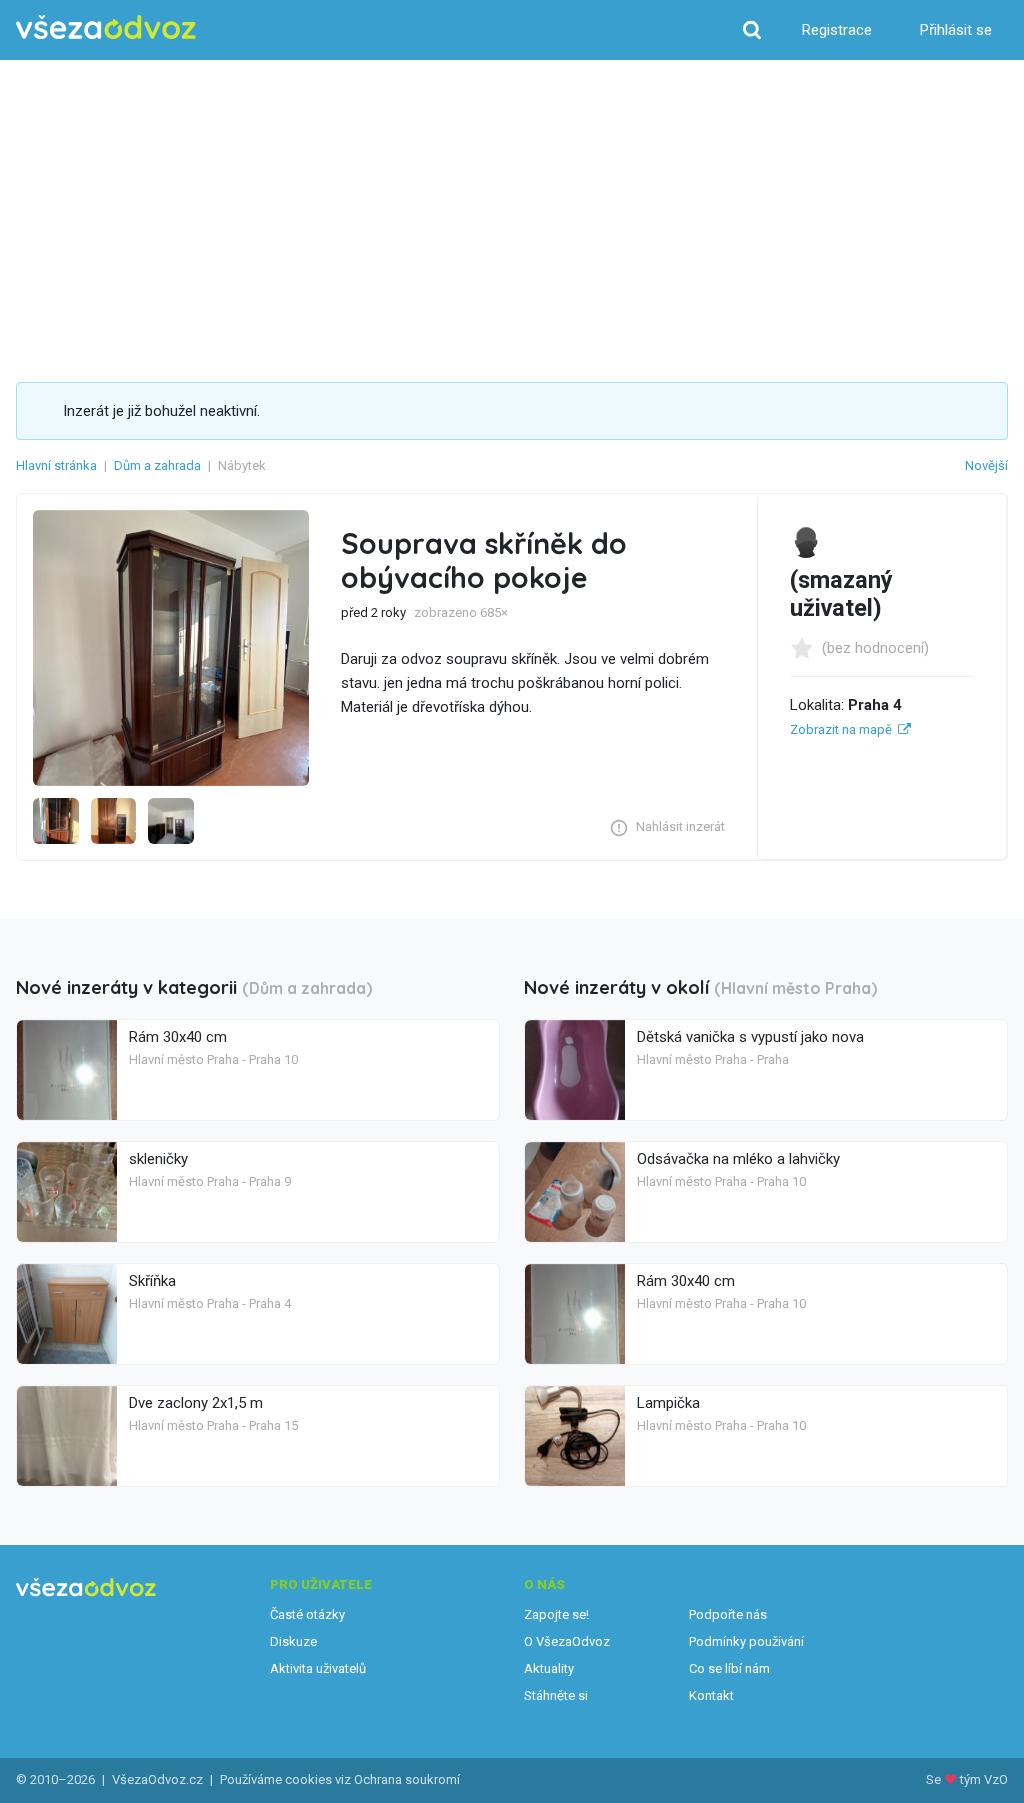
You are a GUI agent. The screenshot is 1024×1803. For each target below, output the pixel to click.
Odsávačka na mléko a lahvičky (738, 1159)
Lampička (668, 1403)
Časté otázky (307, 1614)
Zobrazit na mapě (841, 729)
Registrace (837, 30)
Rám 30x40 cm (178, 1037)
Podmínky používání (746, 1641)
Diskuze (293, 1641)
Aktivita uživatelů (318, 1668)
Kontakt (711, 1695)
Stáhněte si (556, 1695)
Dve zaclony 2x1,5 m (196, 1403)
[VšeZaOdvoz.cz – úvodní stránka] (106, 27)
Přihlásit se (956, 30)
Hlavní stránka (56, 465)
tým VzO (984, 1779)
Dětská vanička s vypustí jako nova (750, 1037)
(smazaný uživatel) (841, 594)
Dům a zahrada (157, 465)
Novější (986, 465)
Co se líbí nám (729, 1668)
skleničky (158, 1159)
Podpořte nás (728, 1614)
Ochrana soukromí (407, 1779)
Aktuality (549, 1668)
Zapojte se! (556, 1614)
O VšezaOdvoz (567, 1641)
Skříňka (152, 1281)
